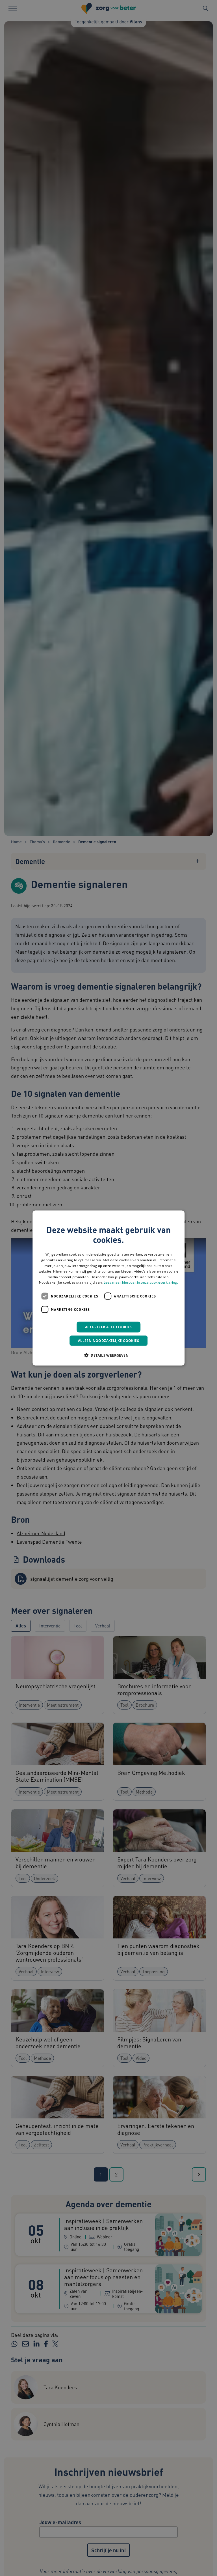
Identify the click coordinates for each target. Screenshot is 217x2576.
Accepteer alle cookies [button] (108, 1327)
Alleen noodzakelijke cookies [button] (108, 1341)
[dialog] (108, 1288)
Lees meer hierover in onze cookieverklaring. (141, 1282)
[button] (108, 1355)
